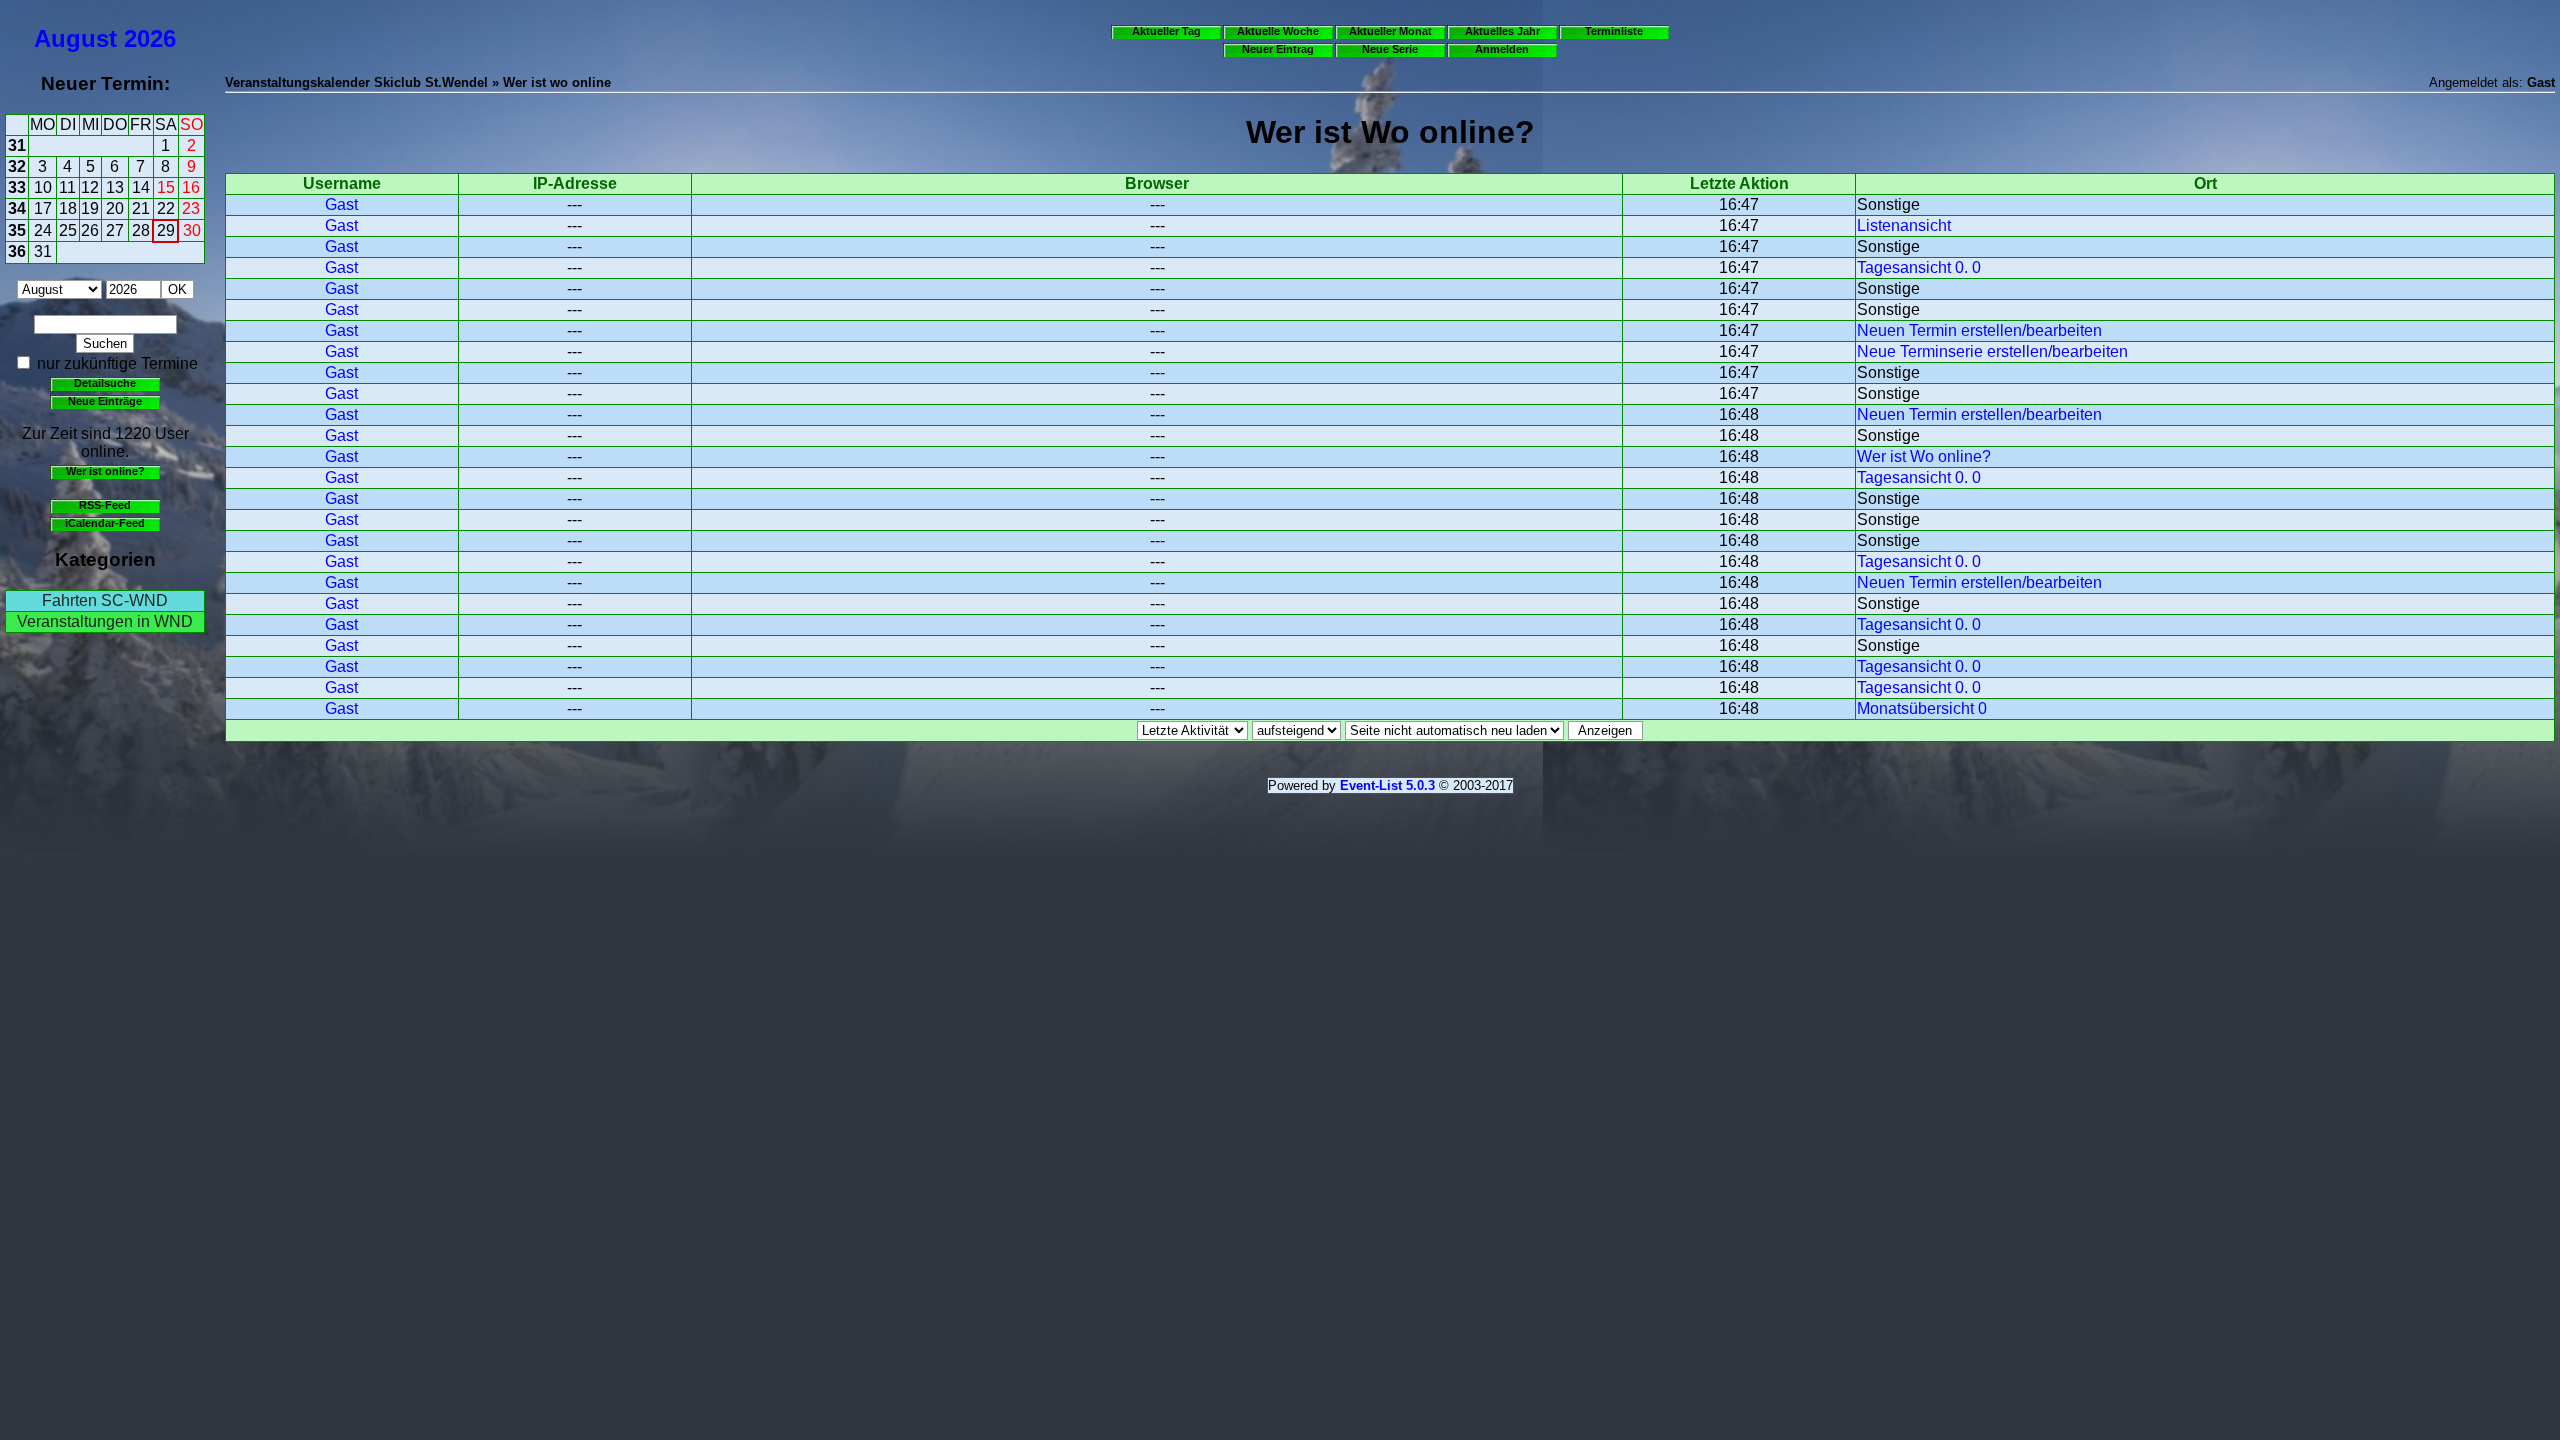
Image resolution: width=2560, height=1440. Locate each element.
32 (17, 166)
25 (68, 230)
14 (141, 187)
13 (115, 187)
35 (17, 230)
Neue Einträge (105, 401)
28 (141, 230)
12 (90, 187)
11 (67, 187)
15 (166, 187)
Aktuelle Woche (1278, 31)
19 (90, 208)
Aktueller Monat (1390, 31)
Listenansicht (1904, 225)
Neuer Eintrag (1278, 49)
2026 (150, 38)
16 (191, 187)
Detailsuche (105, 383)
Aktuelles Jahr (1502, 31)
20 (115, 208)
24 (43, 230)
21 (141, 208)
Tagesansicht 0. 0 (1919, 267)
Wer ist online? (105, 471)
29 (166, 230)
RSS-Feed (105, 505)
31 (17, 145)
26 (90, 230)
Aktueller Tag (1166, 31)
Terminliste (1614, 31)
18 (68, 208)
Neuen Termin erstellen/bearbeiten (1979, 330)
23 (191, 208)
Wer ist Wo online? (1924, 456)
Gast (341, 204)
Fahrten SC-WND (105, 600)
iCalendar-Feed (105, 523)
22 (166, 208)
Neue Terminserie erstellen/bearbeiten (1992, 351)
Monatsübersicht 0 (1922, 708)
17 (43, 208)
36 (17, 251)
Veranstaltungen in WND (105, 621)
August (75, 38)
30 (192, 230)
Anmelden (1502, 49)
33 (17, 187)
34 (17, 208)
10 (43, 187)
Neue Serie (1390, 49)
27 (115, 230)
